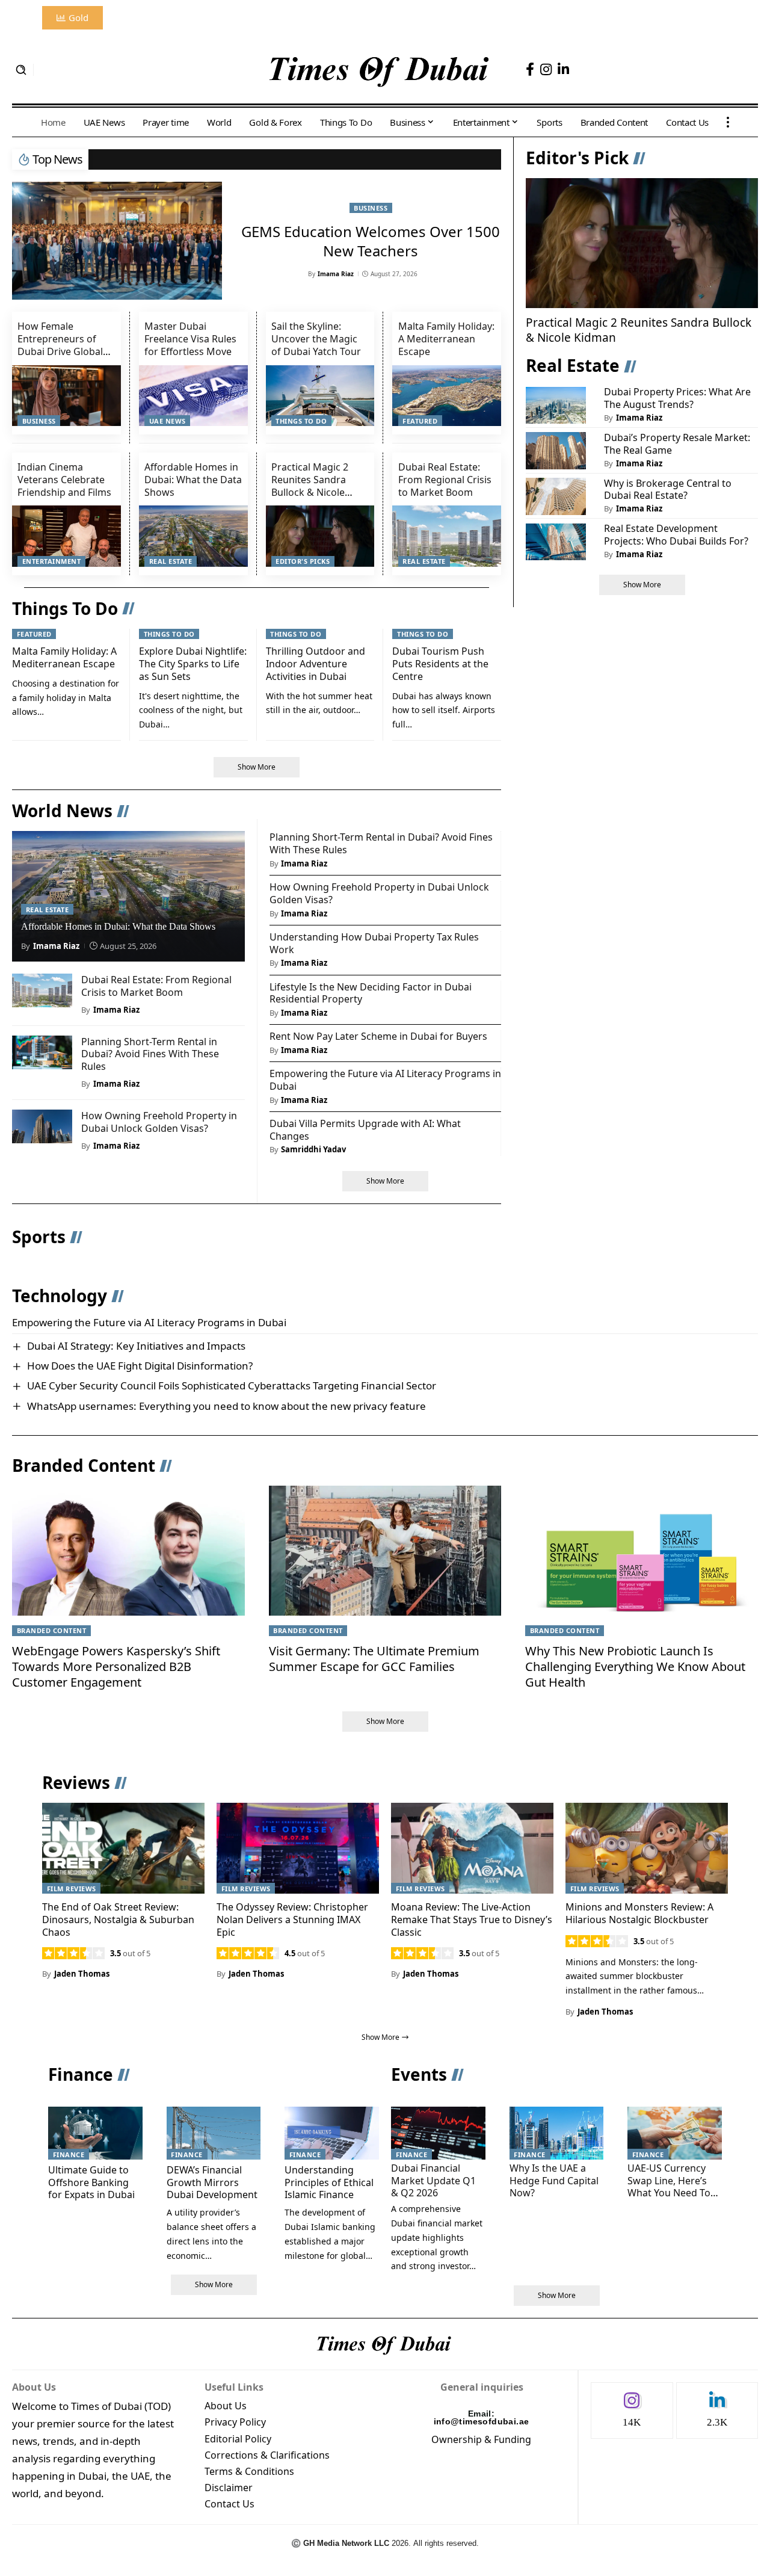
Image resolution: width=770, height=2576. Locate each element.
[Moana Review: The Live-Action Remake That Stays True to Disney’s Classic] (472, 1848)
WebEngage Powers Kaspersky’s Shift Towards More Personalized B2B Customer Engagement (116, 1666)
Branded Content (84, 1465)
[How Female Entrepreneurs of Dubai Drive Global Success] (66, 396)
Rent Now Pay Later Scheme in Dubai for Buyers (378, 1036)
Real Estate (171, 561)
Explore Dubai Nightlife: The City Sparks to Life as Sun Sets (193, 664)
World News (62, 811)
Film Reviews (72, 1889)
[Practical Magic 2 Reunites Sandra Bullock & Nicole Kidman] (320, 536)
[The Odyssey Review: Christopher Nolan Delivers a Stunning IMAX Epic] (298, 1848)
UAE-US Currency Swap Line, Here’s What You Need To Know (669, 2187)
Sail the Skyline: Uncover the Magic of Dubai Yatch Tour (316, 339)
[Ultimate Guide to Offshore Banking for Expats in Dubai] (95, 2133)
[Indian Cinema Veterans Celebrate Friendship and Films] (66, 536)
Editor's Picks (303, 561)
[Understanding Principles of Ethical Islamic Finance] (332, 2133)
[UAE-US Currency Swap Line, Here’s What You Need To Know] (675, 2133)
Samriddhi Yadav (313, 1149)
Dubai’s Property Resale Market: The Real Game (677, 444)
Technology (60, 1296)
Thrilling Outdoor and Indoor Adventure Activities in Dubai (316, 664)
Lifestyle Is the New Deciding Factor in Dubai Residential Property (371, 993)
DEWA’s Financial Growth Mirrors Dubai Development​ (212, 2182)
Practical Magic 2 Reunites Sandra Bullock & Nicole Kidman (310, 486)
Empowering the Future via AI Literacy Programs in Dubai (385, 1080)
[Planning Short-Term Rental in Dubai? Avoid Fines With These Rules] (42, 1052)
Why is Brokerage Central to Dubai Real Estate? (668, 490)
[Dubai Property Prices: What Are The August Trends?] (556, 406)
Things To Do (301, 421)
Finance (81, 2074)
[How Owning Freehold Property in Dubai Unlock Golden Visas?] (42, 1126)
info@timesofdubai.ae (482, 2421)
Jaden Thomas (82, 1974)
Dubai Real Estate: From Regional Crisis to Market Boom (445, 480)
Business (371, 208)
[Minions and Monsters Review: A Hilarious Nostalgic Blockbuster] (647, 1848)
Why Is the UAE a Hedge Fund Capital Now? (554, 2181)
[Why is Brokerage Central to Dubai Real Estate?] (556, 496)
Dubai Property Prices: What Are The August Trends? (677, 399)
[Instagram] (546, 69)
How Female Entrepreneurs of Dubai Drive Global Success (60, 345)
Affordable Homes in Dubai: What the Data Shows (193, 480)
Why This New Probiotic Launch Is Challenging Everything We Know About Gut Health (635, 1666)
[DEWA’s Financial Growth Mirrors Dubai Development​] (214, 2133)
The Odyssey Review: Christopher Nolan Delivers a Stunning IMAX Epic (292, 1920)
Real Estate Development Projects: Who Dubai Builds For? (676, 535)
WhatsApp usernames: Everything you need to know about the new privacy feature (226, 1406)
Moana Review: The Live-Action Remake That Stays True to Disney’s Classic (472, 1920)
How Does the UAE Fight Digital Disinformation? (140, 1366)
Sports (39, 1237)
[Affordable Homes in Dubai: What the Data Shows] (193, 536)
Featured (420, 421)
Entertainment (52, 561)
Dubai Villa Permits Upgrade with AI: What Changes (365, 1130)
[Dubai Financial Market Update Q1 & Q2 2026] (438, 2133)
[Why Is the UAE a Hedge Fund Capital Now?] (557, 2133)
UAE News (168, 421)
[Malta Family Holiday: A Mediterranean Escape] (447, 396)
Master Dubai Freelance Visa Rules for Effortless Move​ (190, 339)
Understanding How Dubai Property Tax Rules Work (374, 943)
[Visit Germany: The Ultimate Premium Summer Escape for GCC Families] (385, 1551)
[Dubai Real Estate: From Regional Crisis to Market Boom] (447, 536)
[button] (21, 70)
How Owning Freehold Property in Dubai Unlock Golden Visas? (159, 1122)
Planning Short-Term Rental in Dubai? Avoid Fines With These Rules (150, 1054)
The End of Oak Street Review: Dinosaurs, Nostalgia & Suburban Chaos (118, 1920)
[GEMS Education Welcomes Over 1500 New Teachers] (117, 241)
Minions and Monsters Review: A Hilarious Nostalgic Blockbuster (639, 1913)
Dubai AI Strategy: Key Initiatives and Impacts (136, 1346)
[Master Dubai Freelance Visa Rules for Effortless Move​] (193, 396)
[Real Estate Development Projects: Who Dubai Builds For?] (556, 542)
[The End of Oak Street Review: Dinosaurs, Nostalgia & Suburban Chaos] (123, 1848)
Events (419, 2074)
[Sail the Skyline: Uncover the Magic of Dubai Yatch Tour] (320, 396)
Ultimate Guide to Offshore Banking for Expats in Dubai (91, 2182)
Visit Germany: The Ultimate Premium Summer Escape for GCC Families (374, 1659)
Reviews (76, 1782)
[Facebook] (530, 69)
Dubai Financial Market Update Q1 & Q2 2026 (433, 2181)
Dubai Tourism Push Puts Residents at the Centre (440, 664)
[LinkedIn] (563, 69)
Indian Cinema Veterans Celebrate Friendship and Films (64, 480)
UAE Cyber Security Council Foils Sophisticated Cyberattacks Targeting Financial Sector (232, 1385)
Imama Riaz (336, 274)
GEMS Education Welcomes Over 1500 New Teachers (371, 241)
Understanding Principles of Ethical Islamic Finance (329, 2182)
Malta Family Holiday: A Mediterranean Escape (446, 339)
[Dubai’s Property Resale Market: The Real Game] (556, 451)
